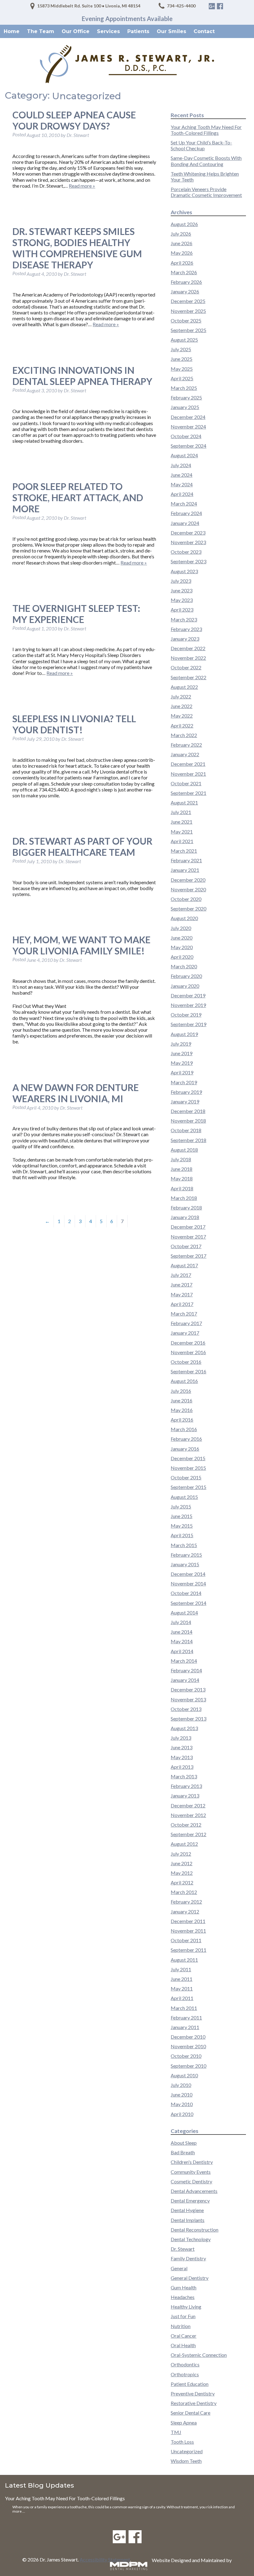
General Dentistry (190, 2278)
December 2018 (188, 1111)
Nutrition (181, 2326)
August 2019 (184, 1034)
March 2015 (184, 1545)
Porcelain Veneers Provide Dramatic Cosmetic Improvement (206, 192)
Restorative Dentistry (194, 2403)
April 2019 (182, 1072)
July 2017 (181, 1275)
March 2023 (184, 619)
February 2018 (186, 1207)
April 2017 (182, 1304)
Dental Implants (188, 2220)
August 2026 (184, 224)
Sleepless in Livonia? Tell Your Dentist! (74, 724)
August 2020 (184, 918)
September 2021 (188, 793)
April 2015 (182, 1535)
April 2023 (182, 610)
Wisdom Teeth (186, 2461)
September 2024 (188, 446)
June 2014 (182, 1632)
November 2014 (188, 1583)
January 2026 (185, 291)
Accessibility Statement (105, 2559)
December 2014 (188, 1574)
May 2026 (182, 253)
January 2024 (185, 523)
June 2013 (182, 1747)
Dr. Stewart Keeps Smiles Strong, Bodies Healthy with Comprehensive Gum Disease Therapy (77, 248)
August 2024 (184, 455)
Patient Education (190, 2384)
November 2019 (188, 1005)
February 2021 (186, 860)
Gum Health (184, 2287)
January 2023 (185, 639)
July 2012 (181, 1854)
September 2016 (188, 1371)
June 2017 (182, 1284)
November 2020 (188, 889)
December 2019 (188, 995)
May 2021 (182, 832)
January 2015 (185, 1564)
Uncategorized (187, 2451)
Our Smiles (171, 31)
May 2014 (182, 1641)
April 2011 (182, 1998)
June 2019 (182, 1053)
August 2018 (184, 1150)
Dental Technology (191, 2239)
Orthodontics (185, 2364)
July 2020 (181, 928)
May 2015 (182, 1526)
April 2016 (182, 1420)
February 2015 (186, 1555)
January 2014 (185, 1680)
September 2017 (188, 1256)
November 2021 (188, 774)
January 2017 (185, 1333)
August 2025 (184, 340)
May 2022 (182, 716)
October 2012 (186, 1825)
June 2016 (182, 1400)
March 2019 (184, 1082)
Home (12, 31)
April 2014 (182, 1651)
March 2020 (184, 966)
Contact (204, 31)
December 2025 (188, 301)
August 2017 (184, 1265)
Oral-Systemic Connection (199, 2355)
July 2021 (181, 812)
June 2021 (182, 822)
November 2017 (188, 1237)
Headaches (183, 2297)
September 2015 (188, 1487)
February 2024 (186, 513)
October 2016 (186, 1362)
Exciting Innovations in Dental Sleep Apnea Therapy (82, 376)
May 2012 (182, 1873)
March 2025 (184, 388)
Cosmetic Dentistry (191, 2181)
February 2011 (186, 2017)
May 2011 (182, 1988)
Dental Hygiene (187, 2210)
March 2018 (184, 1198)
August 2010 (184, 2075)
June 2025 (182, 359)
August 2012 (184, 1844)
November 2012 (188, 1815)
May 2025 (182, 369)
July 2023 (181, 581)
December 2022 (188, 648)
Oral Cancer (184, 2336)
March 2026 (184, 272)
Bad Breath (183, 2152)
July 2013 (181, 1738)
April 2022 (182, 725)
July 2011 (181, 1969)
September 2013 (188, 1719)
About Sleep (184, 2143)
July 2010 (181, 2085)
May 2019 (182, 1063)
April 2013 (182, 1767)
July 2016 (181, 1391)
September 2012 (188, 1834)
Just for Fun (183, 2316)
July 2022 (181, 696)
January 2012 (185, 1911)
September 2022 (188, 677)
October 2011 (186, 1940)
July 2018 (181, 1159)
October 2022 (186, 667)
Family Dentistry (188, 2258)
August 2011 (184, 1960)
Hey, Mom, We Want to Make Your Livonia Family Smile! (81, 945)
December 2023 (188, 533)
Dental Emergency (190, 2201)
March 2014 (184, 1661)
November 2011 (188, 1931)
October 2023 (186, 552)
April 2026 (182, 263)
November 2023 (188, 542)
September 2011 (188, 1950)
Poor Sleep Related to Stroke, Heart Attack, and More (78, 497)
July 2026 (181, 234)
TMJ (176, 2432)
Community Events (191, 2172)
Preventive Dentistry (193, 2393)
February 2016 (186, 1439)
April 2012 (182, 1882)
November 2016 (188, 1352)
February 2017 (186, 1323)
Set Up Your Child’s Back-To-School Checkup (201, 145)
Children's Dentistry (192, 2162)
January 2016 (185, 1449)
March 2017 (184, 1314)
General (179, 2268)
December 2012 (188, 1805)
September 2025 (188, 330)
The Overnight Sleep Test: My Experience (76, 614)
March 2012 (184, 1892)
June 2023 (182, 590)
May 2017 (182, 1294)
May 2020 (182, 947)
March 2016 (184, 1429)
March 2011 (184, 2008)
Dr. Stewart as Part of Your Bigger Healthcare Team (82, 847)
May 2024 (182, 484)
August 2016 (184, 1381)
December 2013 (188, 1689)
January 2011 (185, 2027)
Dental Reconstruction (195, 2230)
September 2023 (188, 561)
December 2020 (188, 880)
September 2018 (188, 1140)
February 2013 (186, 1786)
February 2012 (186, 1902)
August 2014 (184, 1612)
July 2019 (181, 1044)
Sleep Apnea (184, 2422)
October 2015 (186, 1477)
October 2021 (186, 783)
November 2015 (188, 1468)
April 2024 (182, 494)
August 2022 (184, 687)
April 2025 (182, 378)
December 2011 (188, 1921)
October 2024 (186, 436)
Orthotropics (185, 2374)
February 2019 (186, 1092)
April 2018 (182, 1188)
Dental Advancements (194, 2191)
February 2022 (186, 745)
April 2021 (182, 841)
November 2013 (188, 1699)
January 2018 (185, 1217)
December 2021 (188, 764)
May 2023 (182, 600)
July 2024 (181, 465)
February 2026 (186, 282)
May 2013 (182, 1757)
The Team (41, 31)
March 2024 (184, 503)
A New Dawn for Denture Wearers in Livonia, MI (76, 1093)
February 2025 (186, 397)
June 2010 (182, 2094)
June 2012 (182, 1863)
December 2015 (188, 1458)
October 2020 (186, 899)
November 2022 (188, 658)
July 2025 (181, 349)
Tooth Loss (182, 2442)
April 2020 (182, 957)
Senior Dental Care (190, 2413)
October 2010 (186, 2056)
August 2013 (184, 1728)
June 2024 (182, 475)
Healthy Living (186, 2307)
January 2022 (185, 754)
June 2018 (182, 1169)
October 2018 (186, 1130)
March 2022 (184, 735)
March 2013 (184, 1776)
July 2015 (181, 1506)
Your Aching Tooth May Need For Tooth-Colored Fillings (206, 130)
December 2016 (188, 1343)
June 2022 (182, 706)
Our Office (76, 31)
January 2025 (185, 407)
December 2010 (188, 2037)
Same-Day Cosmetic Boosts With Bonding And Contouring (206, 161)
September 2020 (188, 908)
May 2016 (182, 1410)
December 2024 (188, 417)
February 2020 (186, 976)
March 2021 (184, 851)
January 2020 (185, 986)
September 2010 (188, 2066)
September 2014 (188, 1603)
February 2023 (186, 629)
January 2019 (185, 1101)
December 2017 (188, 1227)
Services (108, 31)
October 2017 (186, 1246)
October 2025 (186, 320)
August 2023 (184, 571)
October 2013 (186, 1709)
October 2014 (186, 1593)
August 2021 (184, 802)
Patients (138, 31)
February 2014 (186, 1670)
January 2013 (185, 1796)
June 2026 (182, 243)
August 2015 (184, 1497)
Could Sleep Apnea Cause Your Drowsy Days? (74, 120)
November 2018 (188, 1121)
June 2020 (182, 938)
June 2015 (182, 1516)
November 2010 (188, 2046)
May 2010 (182, 2104)
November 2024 (188, 426)
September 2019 (188, 1024)
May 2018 (182, 1178)
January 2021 (185, 870)
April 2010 (182, 2114)
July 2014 (181, 1622)
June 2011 (182, 1979)
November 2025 (188, 311)
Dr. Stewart (183, 2249)
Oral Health (183, 2345)
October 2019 (186, 1015)
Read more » (82, 186)
